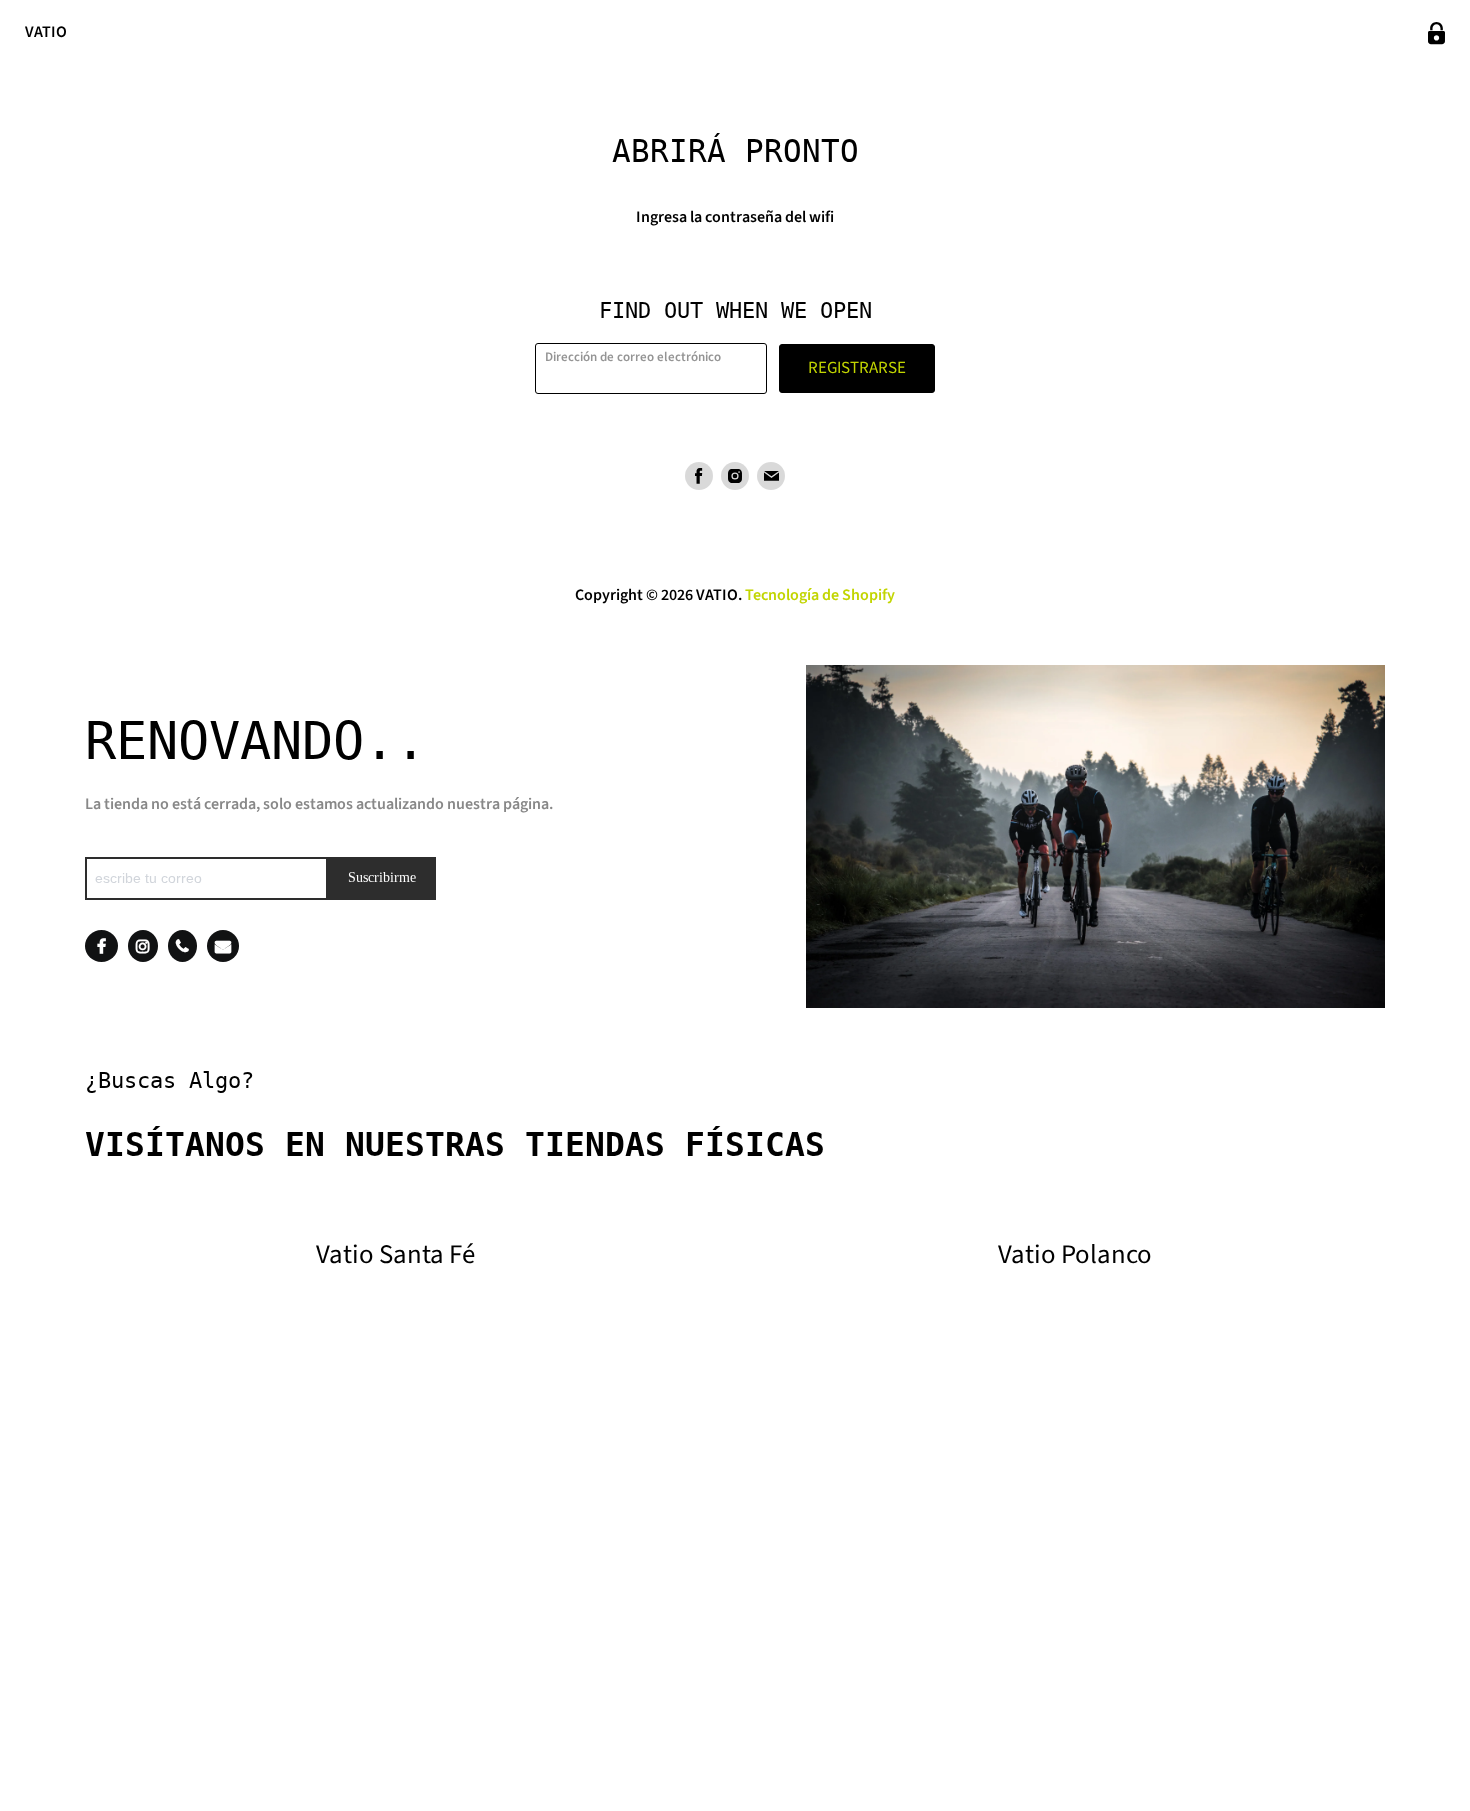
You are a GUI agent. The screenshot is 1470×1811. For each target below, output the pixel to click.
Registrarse (857, 368)
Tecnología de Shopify (820, 595)
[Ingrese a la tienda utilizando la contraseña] (1436, 33)
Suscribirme (382, 877)
